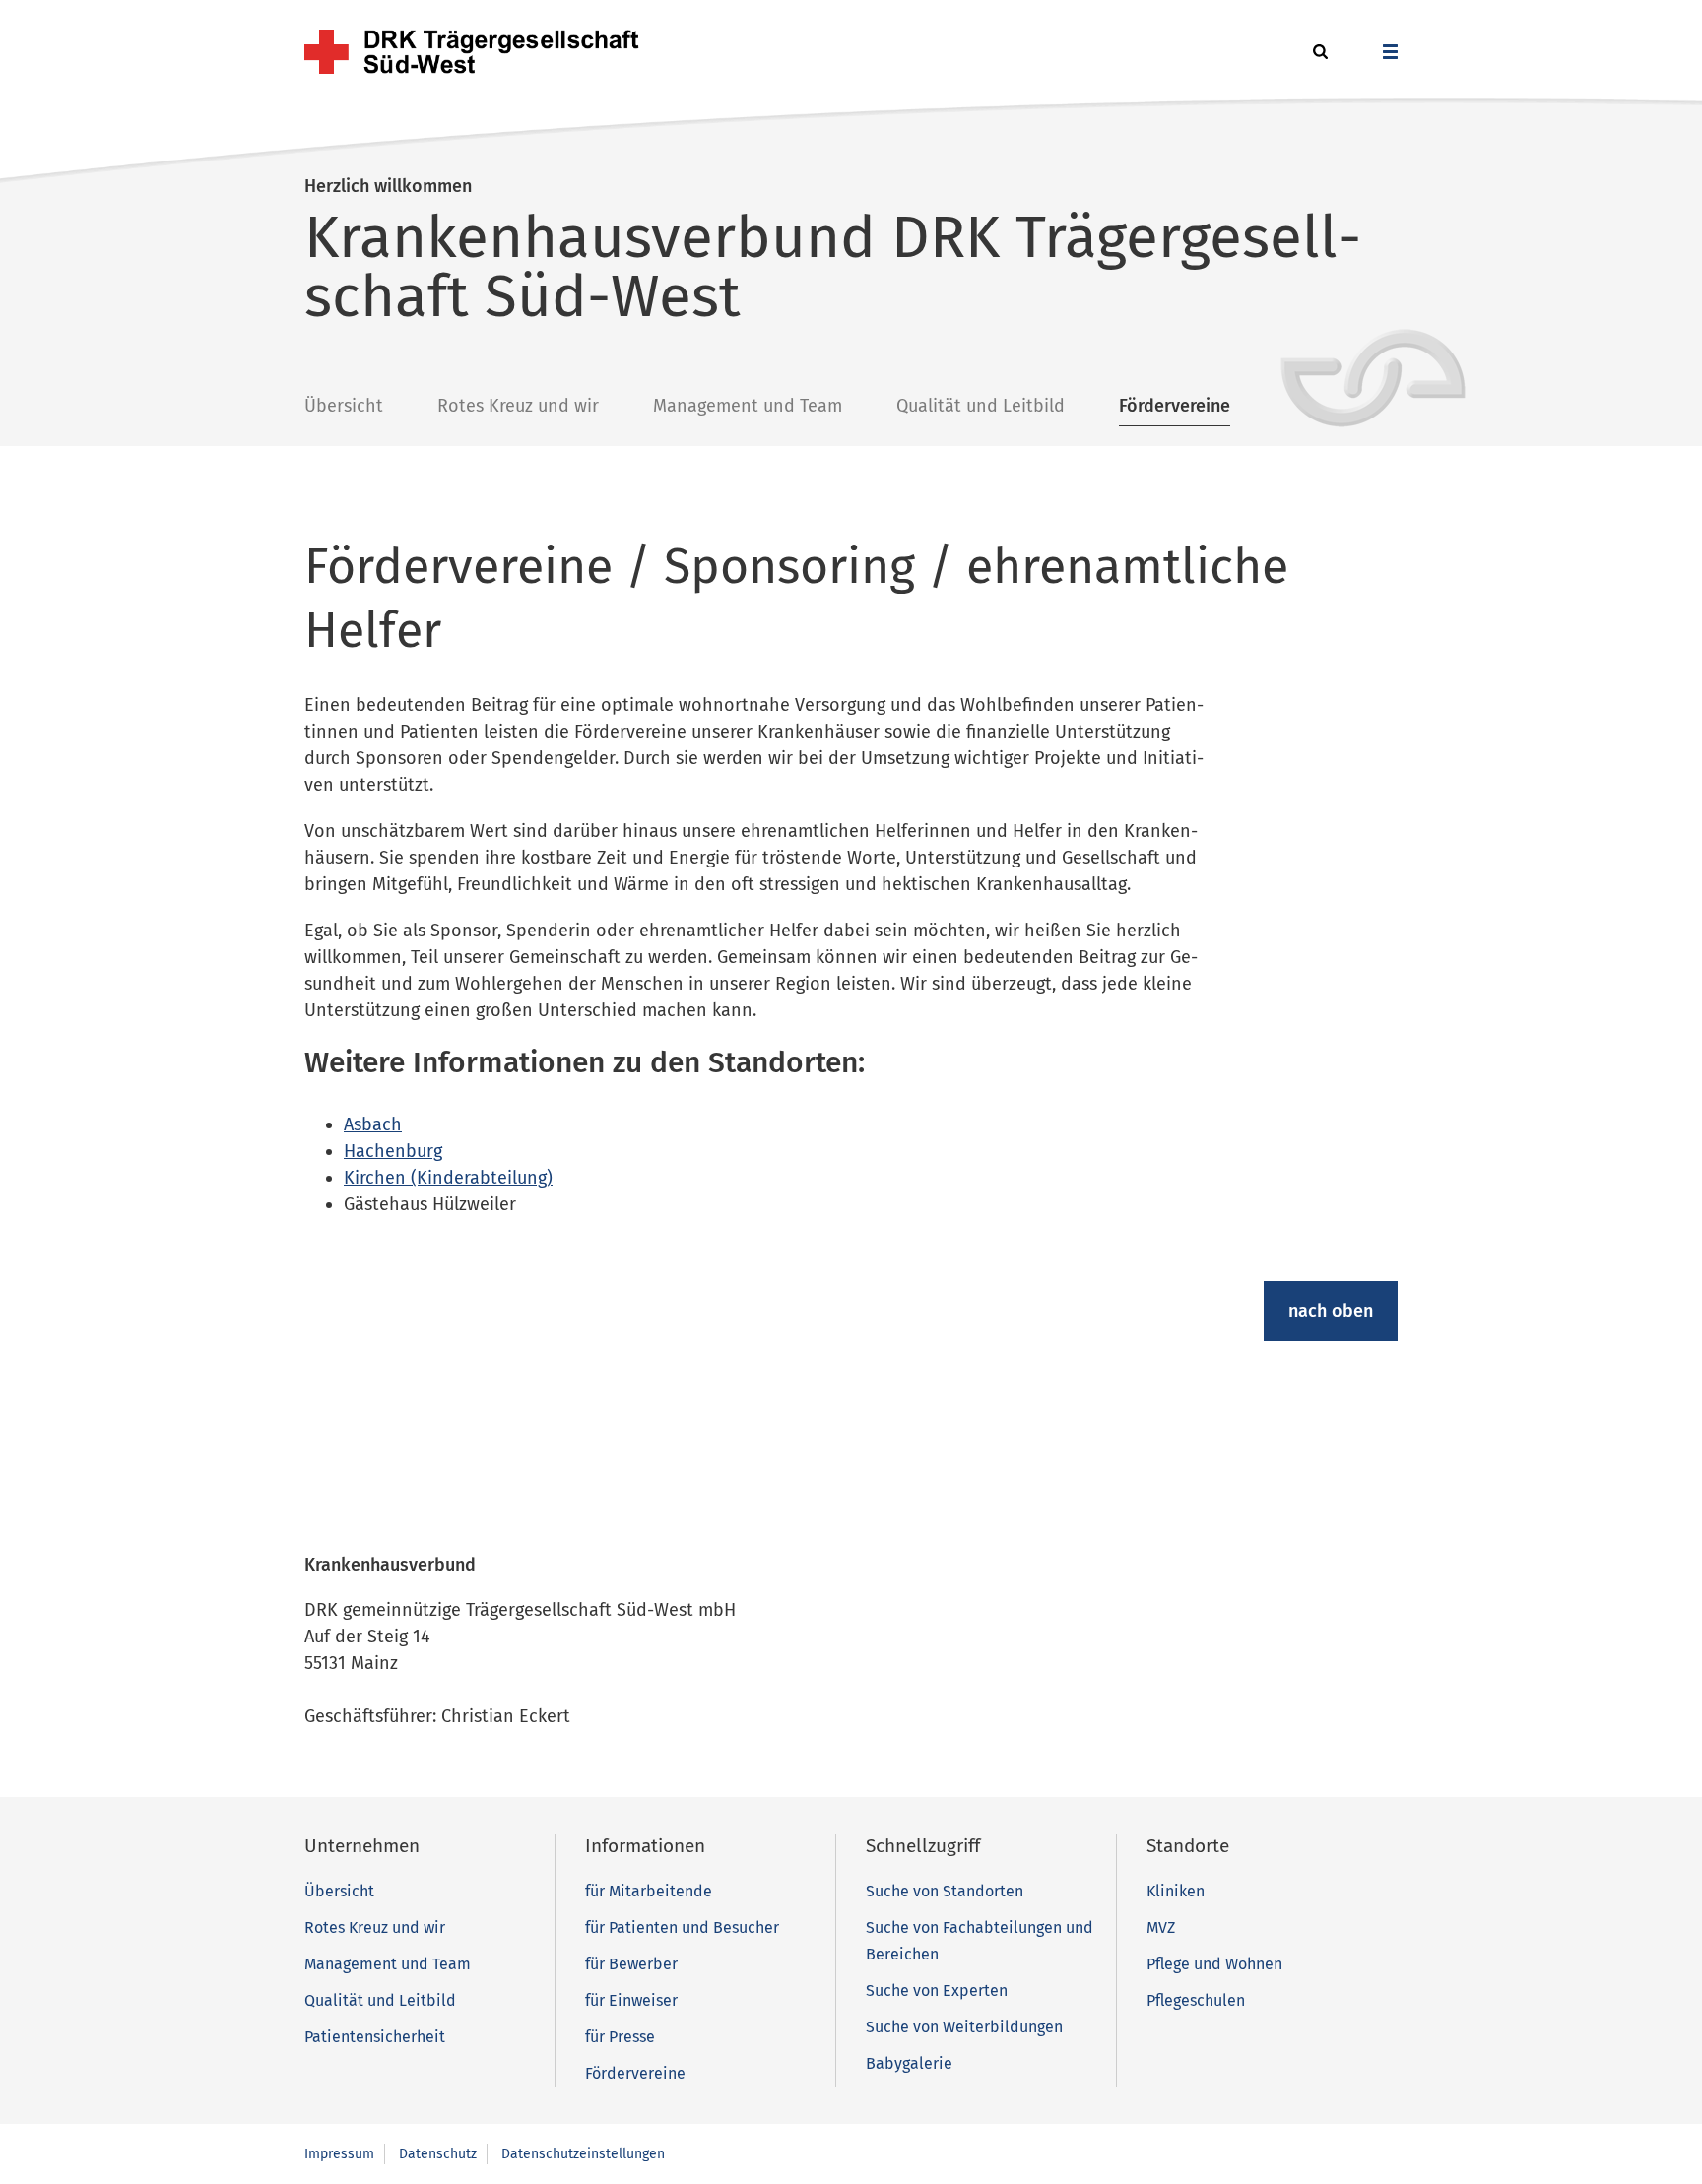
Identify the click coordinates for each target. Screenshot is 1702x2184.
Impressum (339, 2154)
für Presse (620, 2037)
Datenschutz (438, 2154)
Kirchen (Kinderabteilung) (448, 1178)
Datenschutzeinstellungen (583, 2154)
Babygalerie (909, 2063)
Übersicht (344, 406)
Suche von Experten (937, 1991)
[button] (1317, 53)
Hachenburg (393, 1151)
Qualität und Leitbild (981, 406)
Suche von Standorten (945, 1891)
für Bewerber (631, 1964)
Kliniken (1176, 1891)
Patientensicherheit (375, 2037)
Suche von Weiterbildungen (964, 2027)
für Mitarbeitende (649, 1891)
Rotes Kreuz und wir (518, 406)
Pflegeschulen (1196, 2000)
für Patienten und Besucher (682, 1927)
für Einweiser (631, 2000)
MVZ (1161, 1927)
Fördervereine (1175, 406)
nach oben (1331, 1311)
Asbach (373, 1124)
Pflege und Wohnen (1214, 1964)
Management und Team (748, 406)
